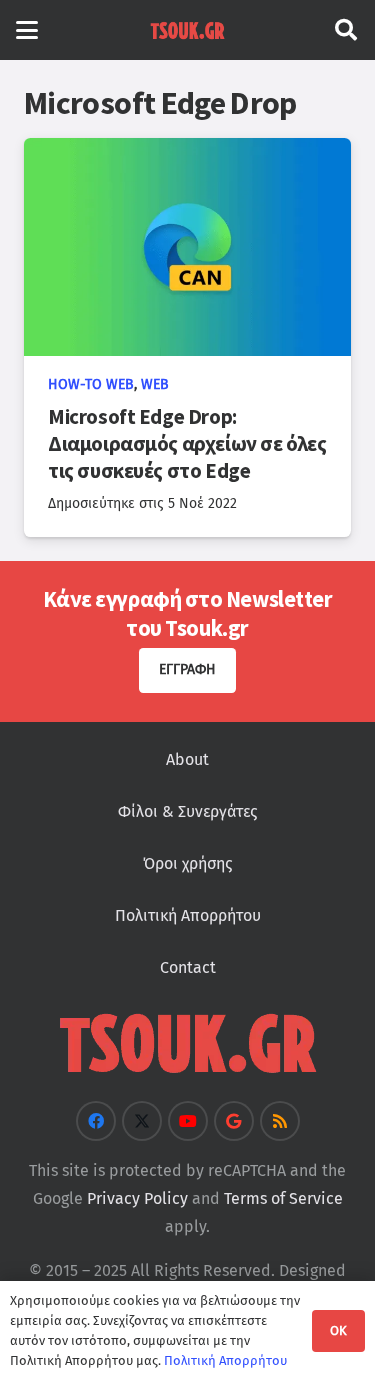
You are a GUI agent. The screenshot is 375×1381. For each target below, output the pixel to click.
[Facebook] (96, 1121)
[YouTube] (188, 1121)
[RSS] (280, 1121)
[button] (27, 30)
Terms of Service (283, 1198)
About (187, 759)
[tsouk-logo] (187, 30)
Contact (188, 967)
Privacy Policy (137, 1198)
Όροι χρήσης (187, 863)
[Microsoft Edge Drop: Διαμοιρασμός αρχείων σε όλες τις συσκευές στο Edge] (187, 247)
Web (155, 384)
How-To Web (91, 384)
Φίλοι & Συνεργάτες (187, 811)
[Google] (234, 1121)
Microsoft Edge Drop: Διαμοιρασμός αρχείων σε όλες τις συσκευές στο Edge (187, 444)
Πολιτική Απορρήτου (188, 915)
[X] (142, 1121)
